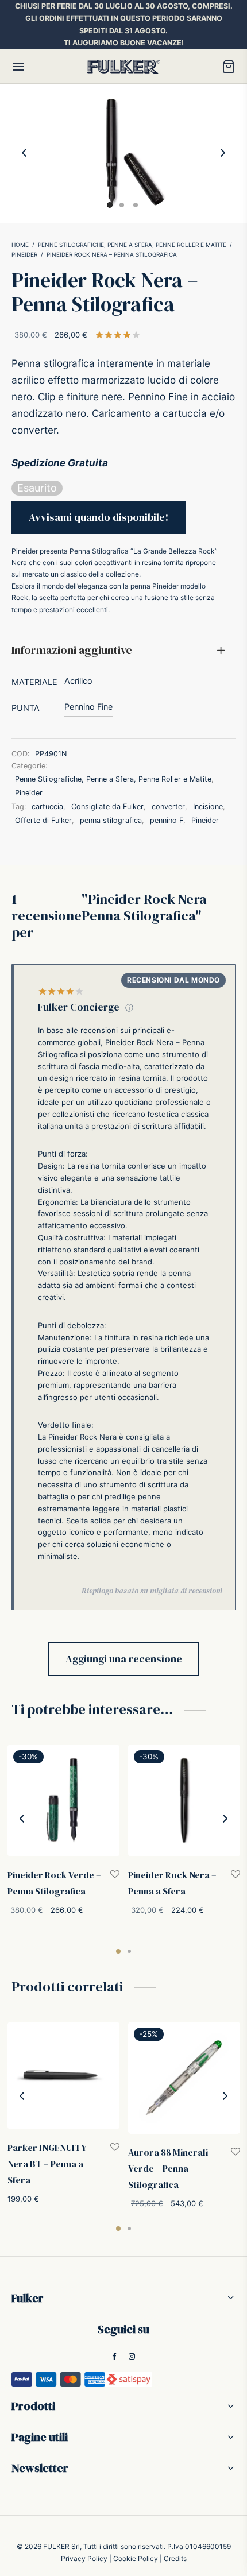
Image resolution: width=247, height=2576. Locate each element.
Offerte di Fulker (43, 820)
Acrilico (78, 681)
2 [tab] (129, 1951)
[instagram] (132, 2357)
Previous (24, 153)
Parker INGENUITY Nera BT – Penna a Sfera (47, 2164)
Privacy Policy (84, 2558)
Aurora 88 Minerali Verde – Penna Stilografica (168, 2168)
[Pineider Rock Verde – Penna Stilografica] (63, 1801)
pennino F (167, 820)
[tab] (123, 651)
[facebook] (114, 2357)
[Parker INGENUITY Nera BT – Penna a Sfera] (63, 2076)
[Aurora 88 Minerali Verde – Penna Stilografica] (184, 2078)
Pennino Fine (88, 707)
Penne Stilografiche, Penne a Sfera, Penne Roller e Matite (132, 245)
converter (168, 807)
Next (223, 153)
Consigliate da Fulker (107, 807)
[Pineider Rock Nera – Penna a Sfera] (184, 1801)
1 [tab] (118, 1951)
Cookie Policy (136, 2558)
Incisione (208, 807)
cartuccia (47, 807)
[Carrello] (229, 67)
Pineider (24, 254)
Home (20, 245)
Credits (175, 2558)
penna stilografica (111, 820)
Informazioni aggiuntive (72, 650)
